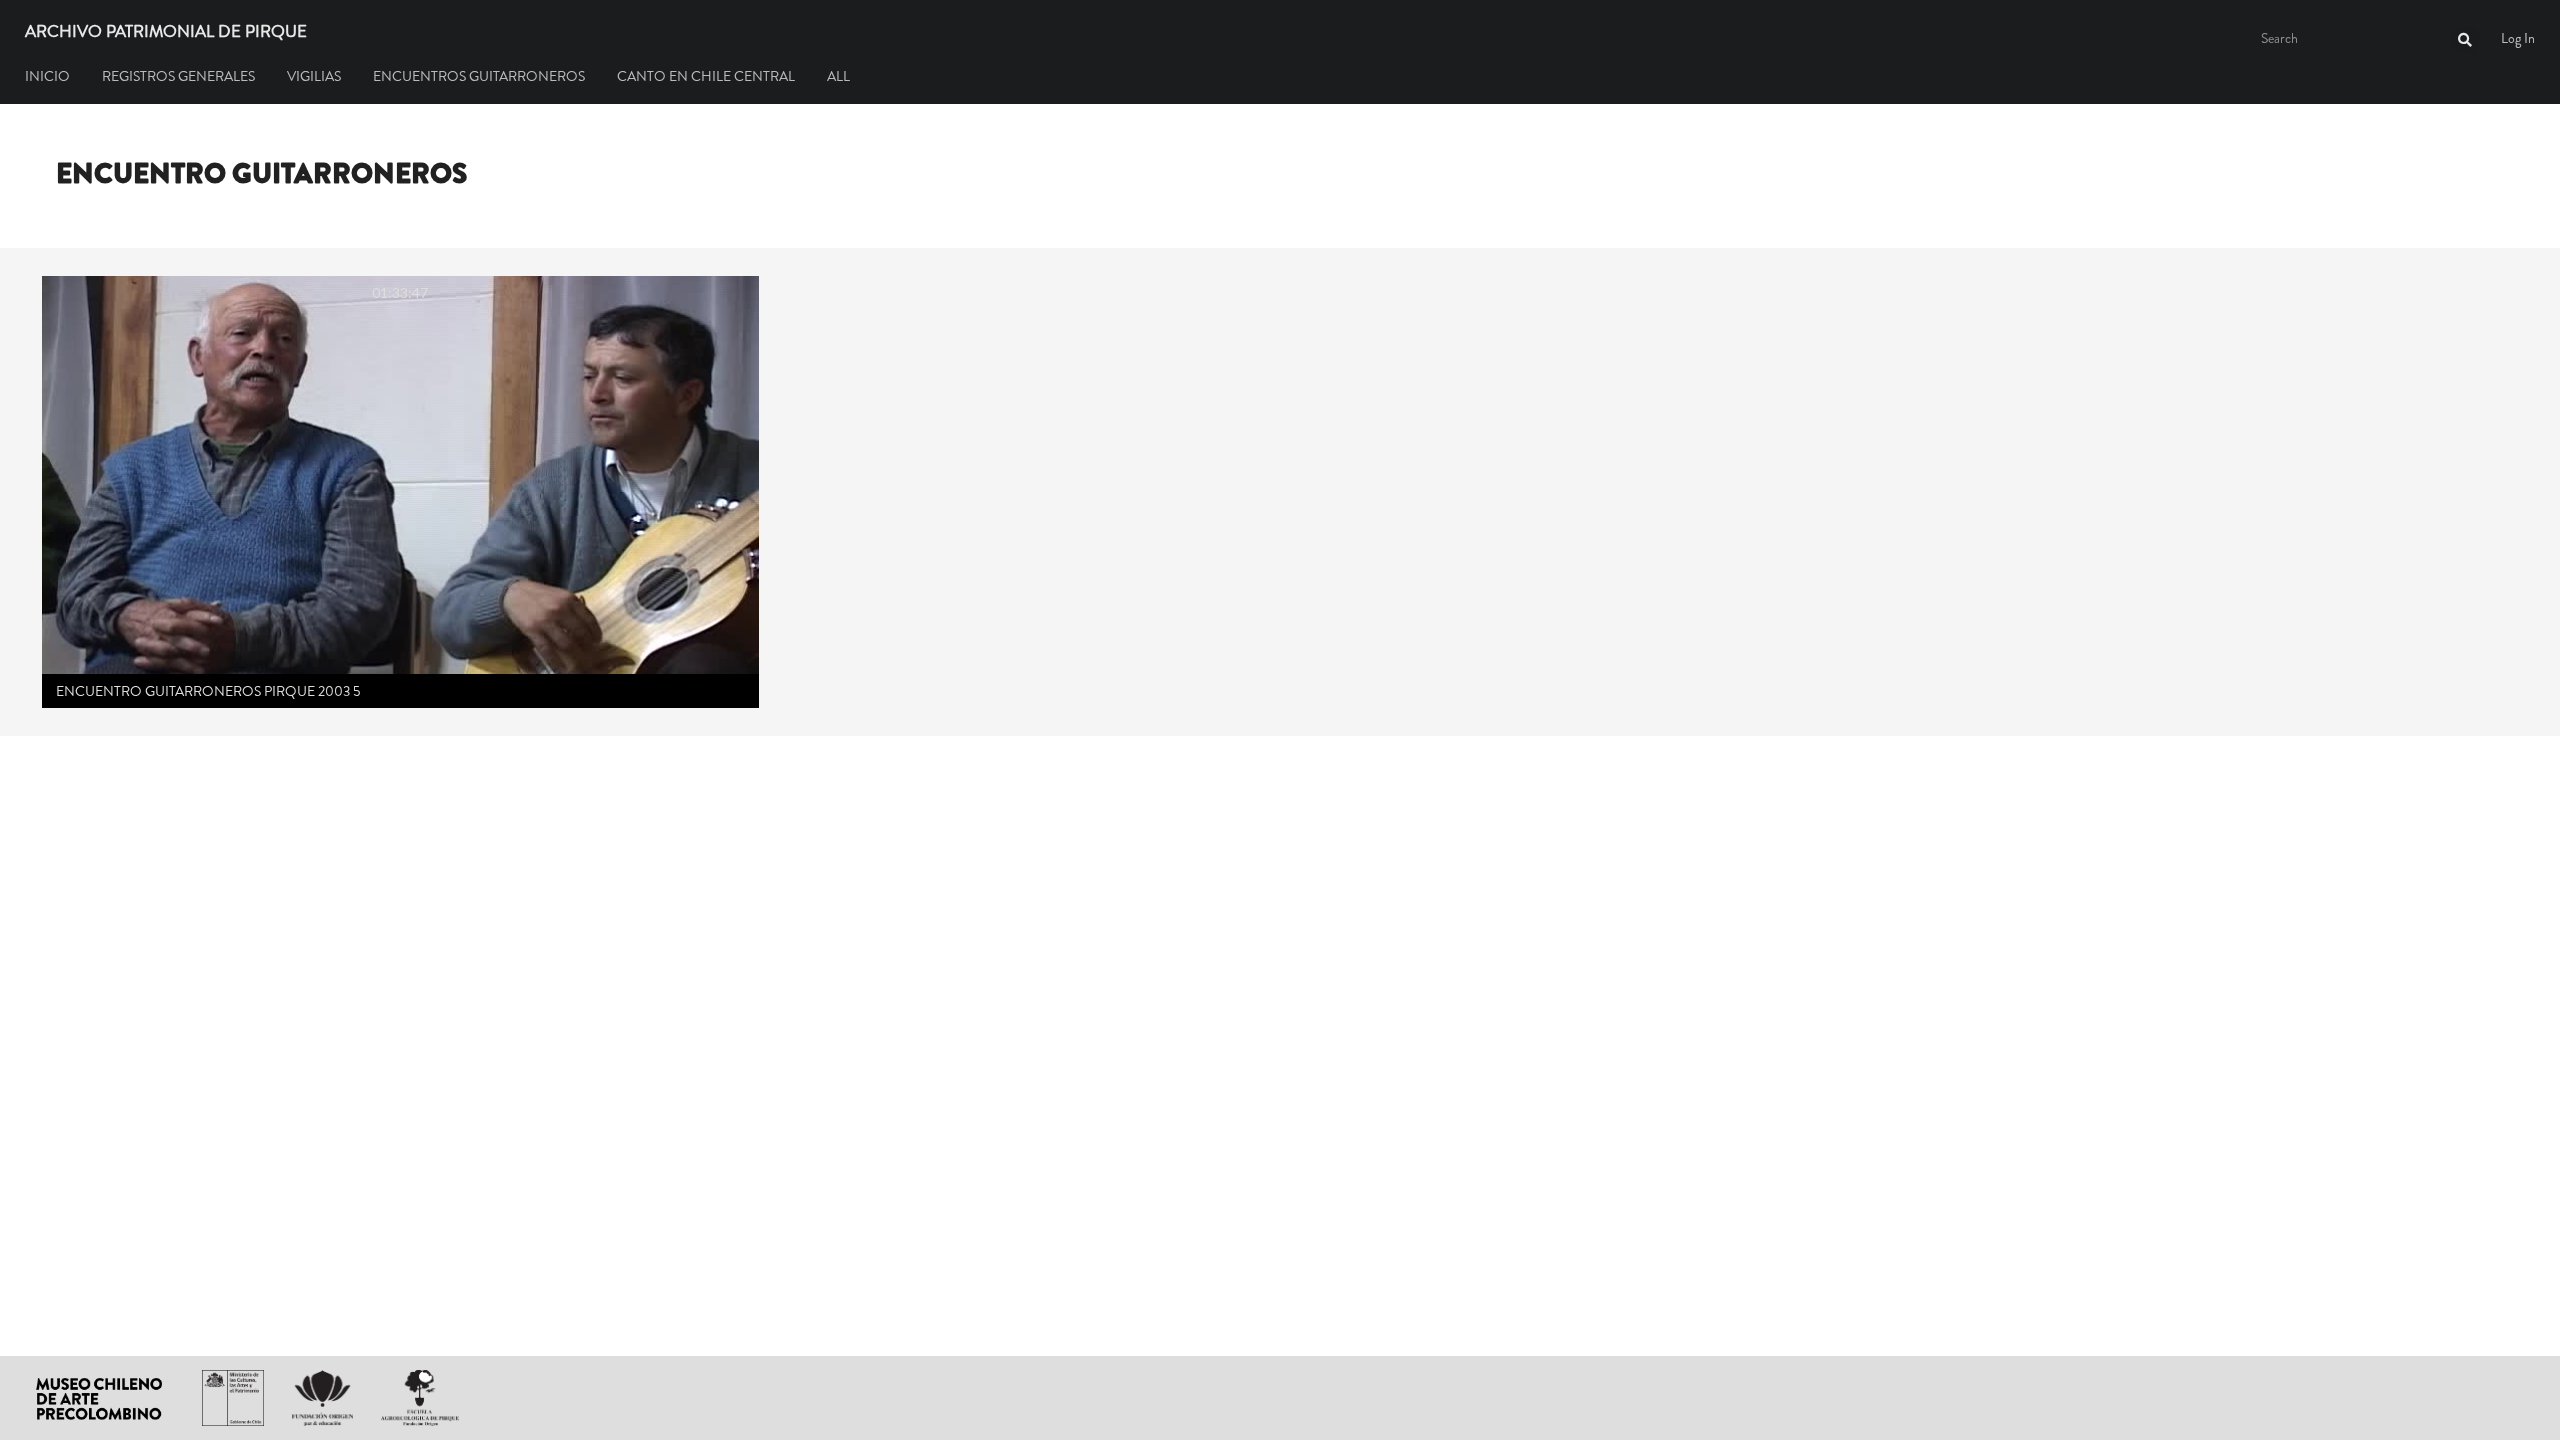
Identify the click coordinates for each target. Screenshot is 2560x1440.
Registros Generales (178, 76)
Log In (2518, 38)
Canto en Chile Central (706, 76)
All (838, 76)
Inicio (47, 76)
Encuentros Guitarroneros (479, 76)
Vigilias (314, 76)
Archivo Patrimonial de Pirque (166, 32)
